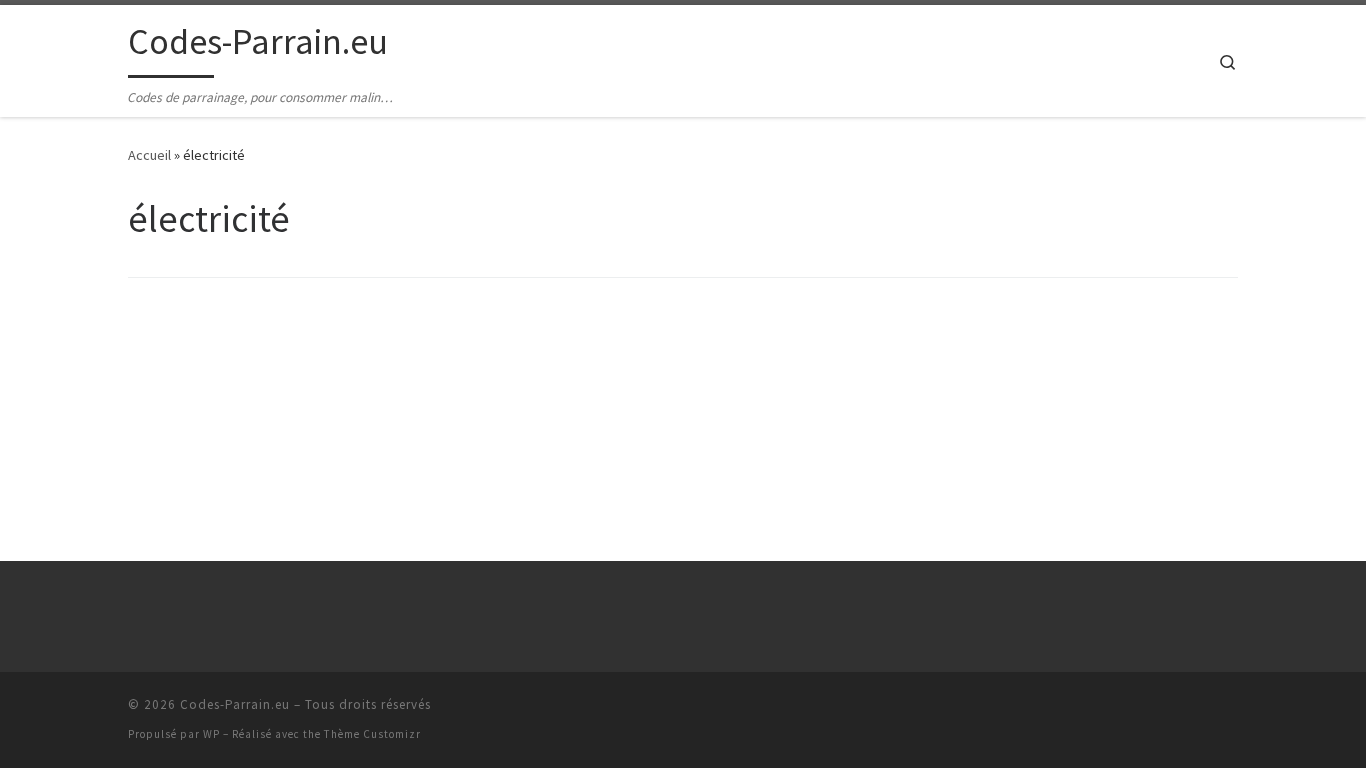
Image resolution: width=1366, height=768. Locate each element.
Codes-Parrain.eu (235, 704)
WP (211, 734)
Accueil (149, 155)
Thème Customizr (372, 734)
